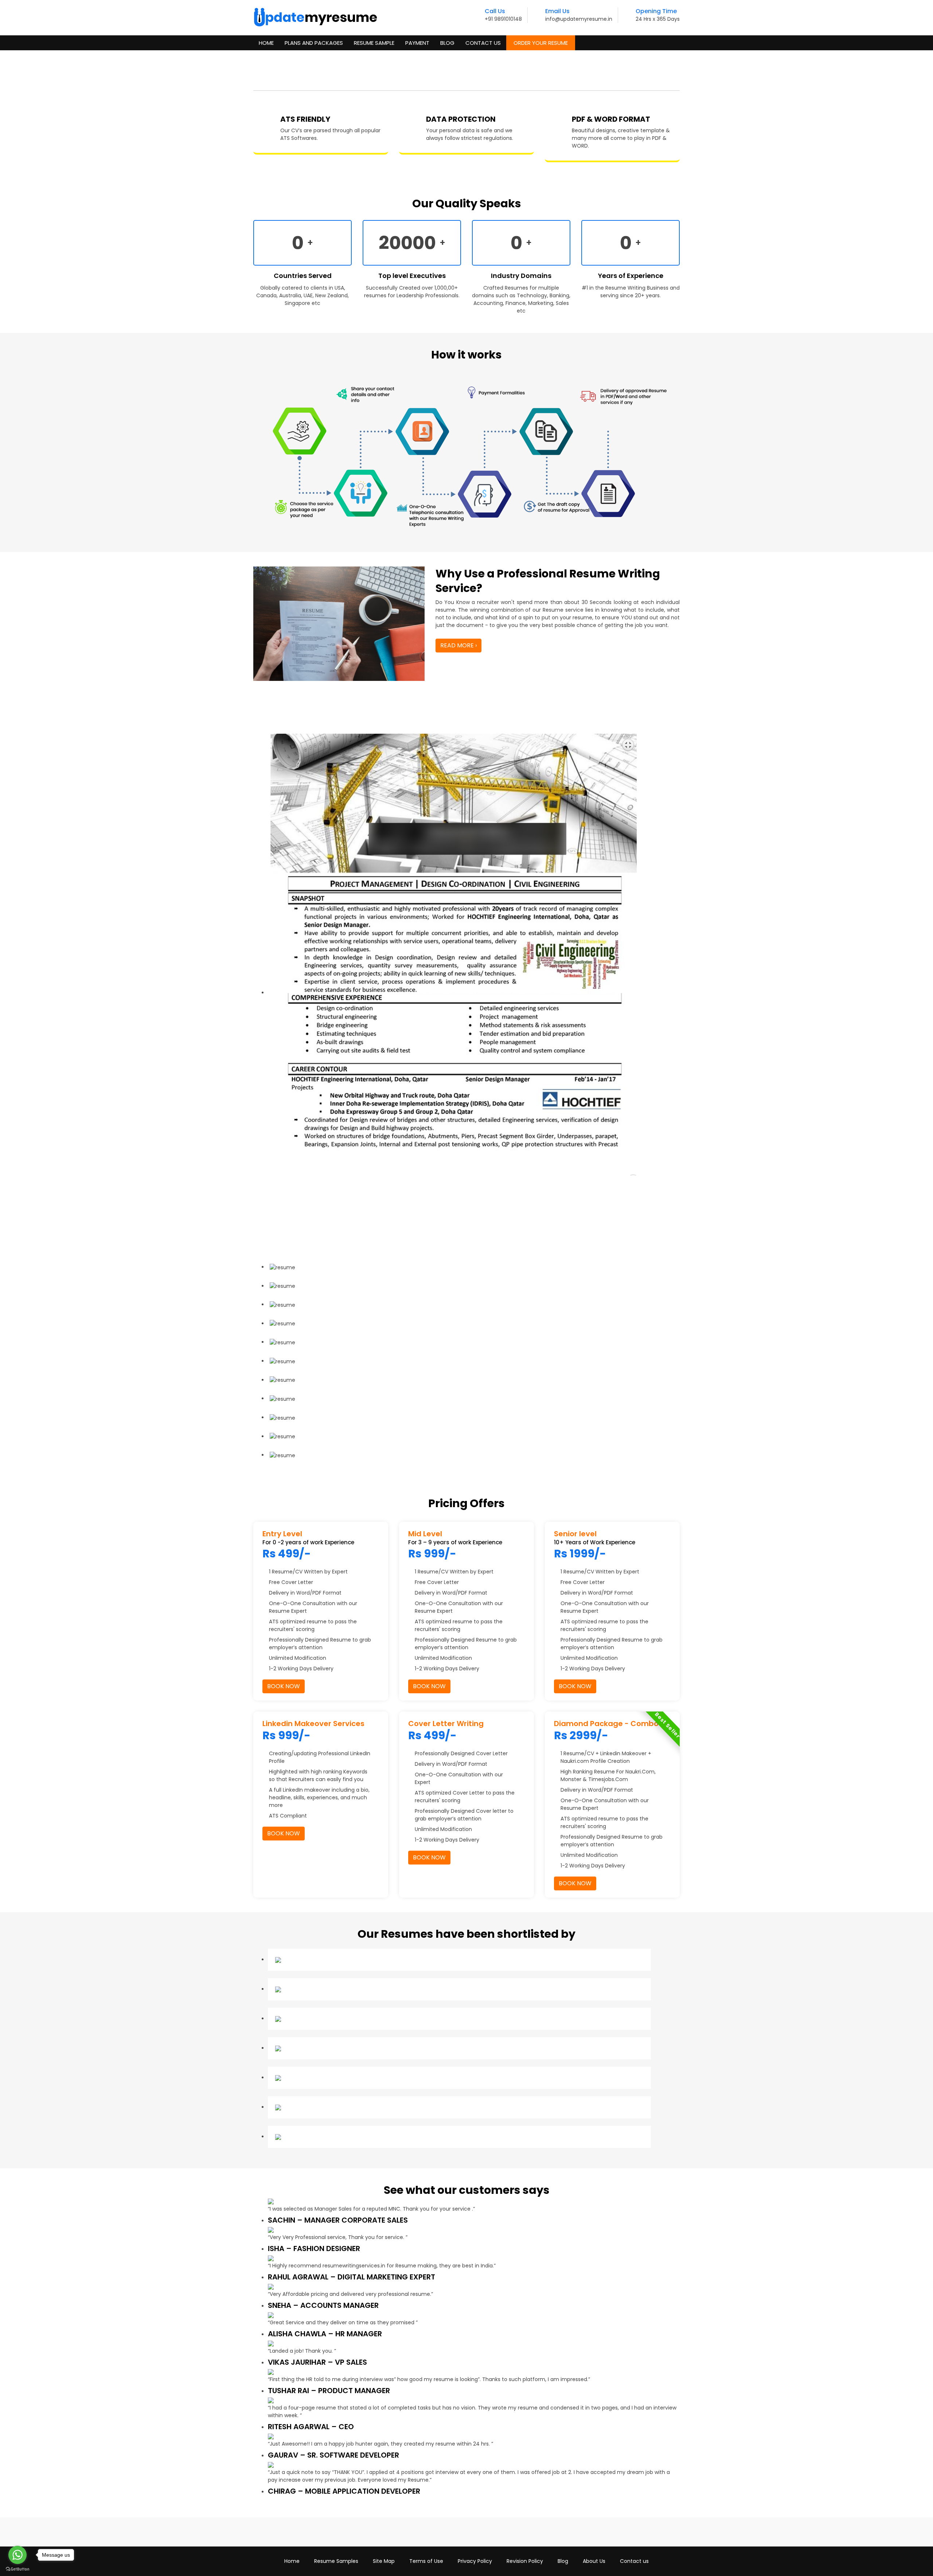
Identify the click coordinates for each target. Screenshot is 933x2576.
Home (266, 43)
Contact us (634, 2561)
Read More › (458, 645)
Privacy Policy (475, 2561)
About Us (594, 2561)
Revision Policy (525, 2561)
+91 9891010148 (503, 19)
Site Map (384, 2561)
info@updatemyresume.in (579, 19)
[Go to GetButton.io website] (17, 2569)
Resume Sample (374, 43)
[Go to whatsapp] (17, 2555)
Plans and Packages (314, 43)
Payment (417, 43)
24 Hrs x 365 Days (658, 19)
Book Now (284, 1686)
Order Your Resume (541, 43)
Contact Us (483, 43)
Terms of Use (426, 2561)
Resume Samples (336, 2561)
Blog (447, 43)
